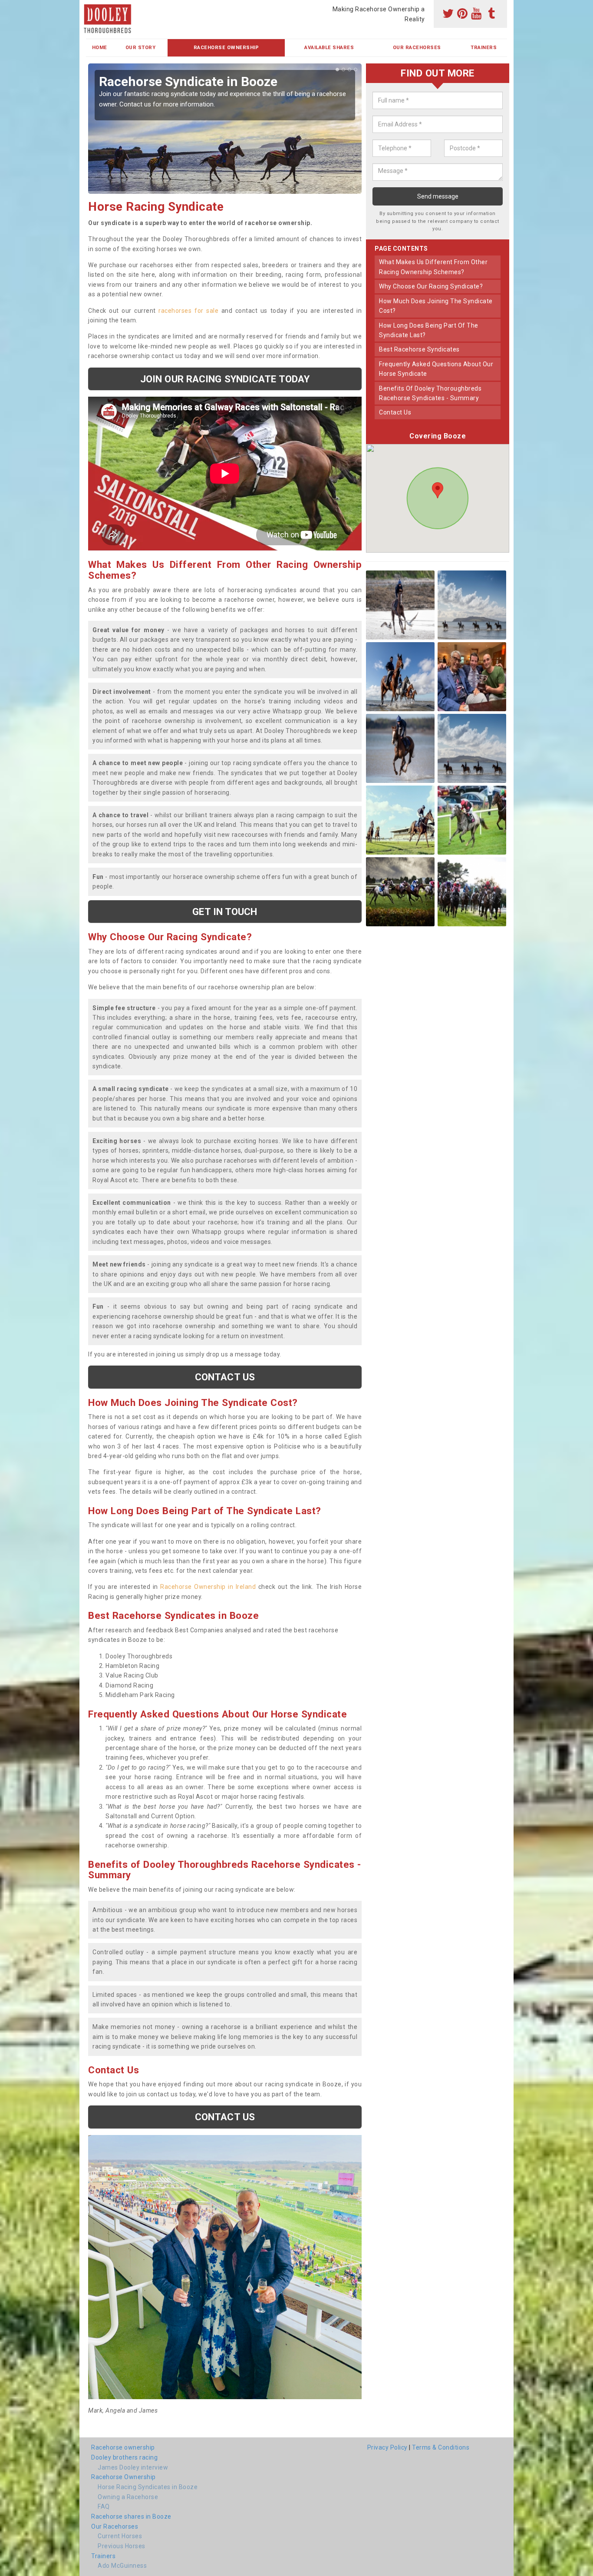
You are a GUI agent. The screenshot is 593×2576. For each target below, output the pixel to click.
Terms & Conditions (441, 2447)
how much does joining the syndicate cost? (436, 306)
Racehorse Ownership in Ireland (208, 1587)
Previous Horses (122, 2546)
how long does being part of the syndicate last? (429, 330)
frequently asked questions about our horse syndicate (436, 369)
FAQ (104, 2506)
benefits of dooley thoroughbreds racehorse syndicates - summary (430, 393)
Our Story (141, 48)
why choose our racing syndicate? (431, 286)
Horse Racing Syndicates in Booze (148, 2487)
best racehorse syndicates (419, 349)
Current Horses (120, 2536)
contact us (395, 412)
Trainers (484, 48)
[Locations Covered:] (90, 7)
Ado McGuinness (122, 2566)
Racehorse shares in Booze (131, 2516)
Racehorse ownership (123, 2447)
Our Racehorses (417, 48)
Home (100, 48)
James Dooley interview (133, 2467)
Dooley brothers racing (124, 2457)
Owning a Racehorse (128, 2497)
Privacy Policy (387, 2447)
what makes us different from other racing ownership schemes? (433, 267)
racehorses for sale (188, 311)
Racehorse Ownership (226, 48)
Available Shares (329, 48)
